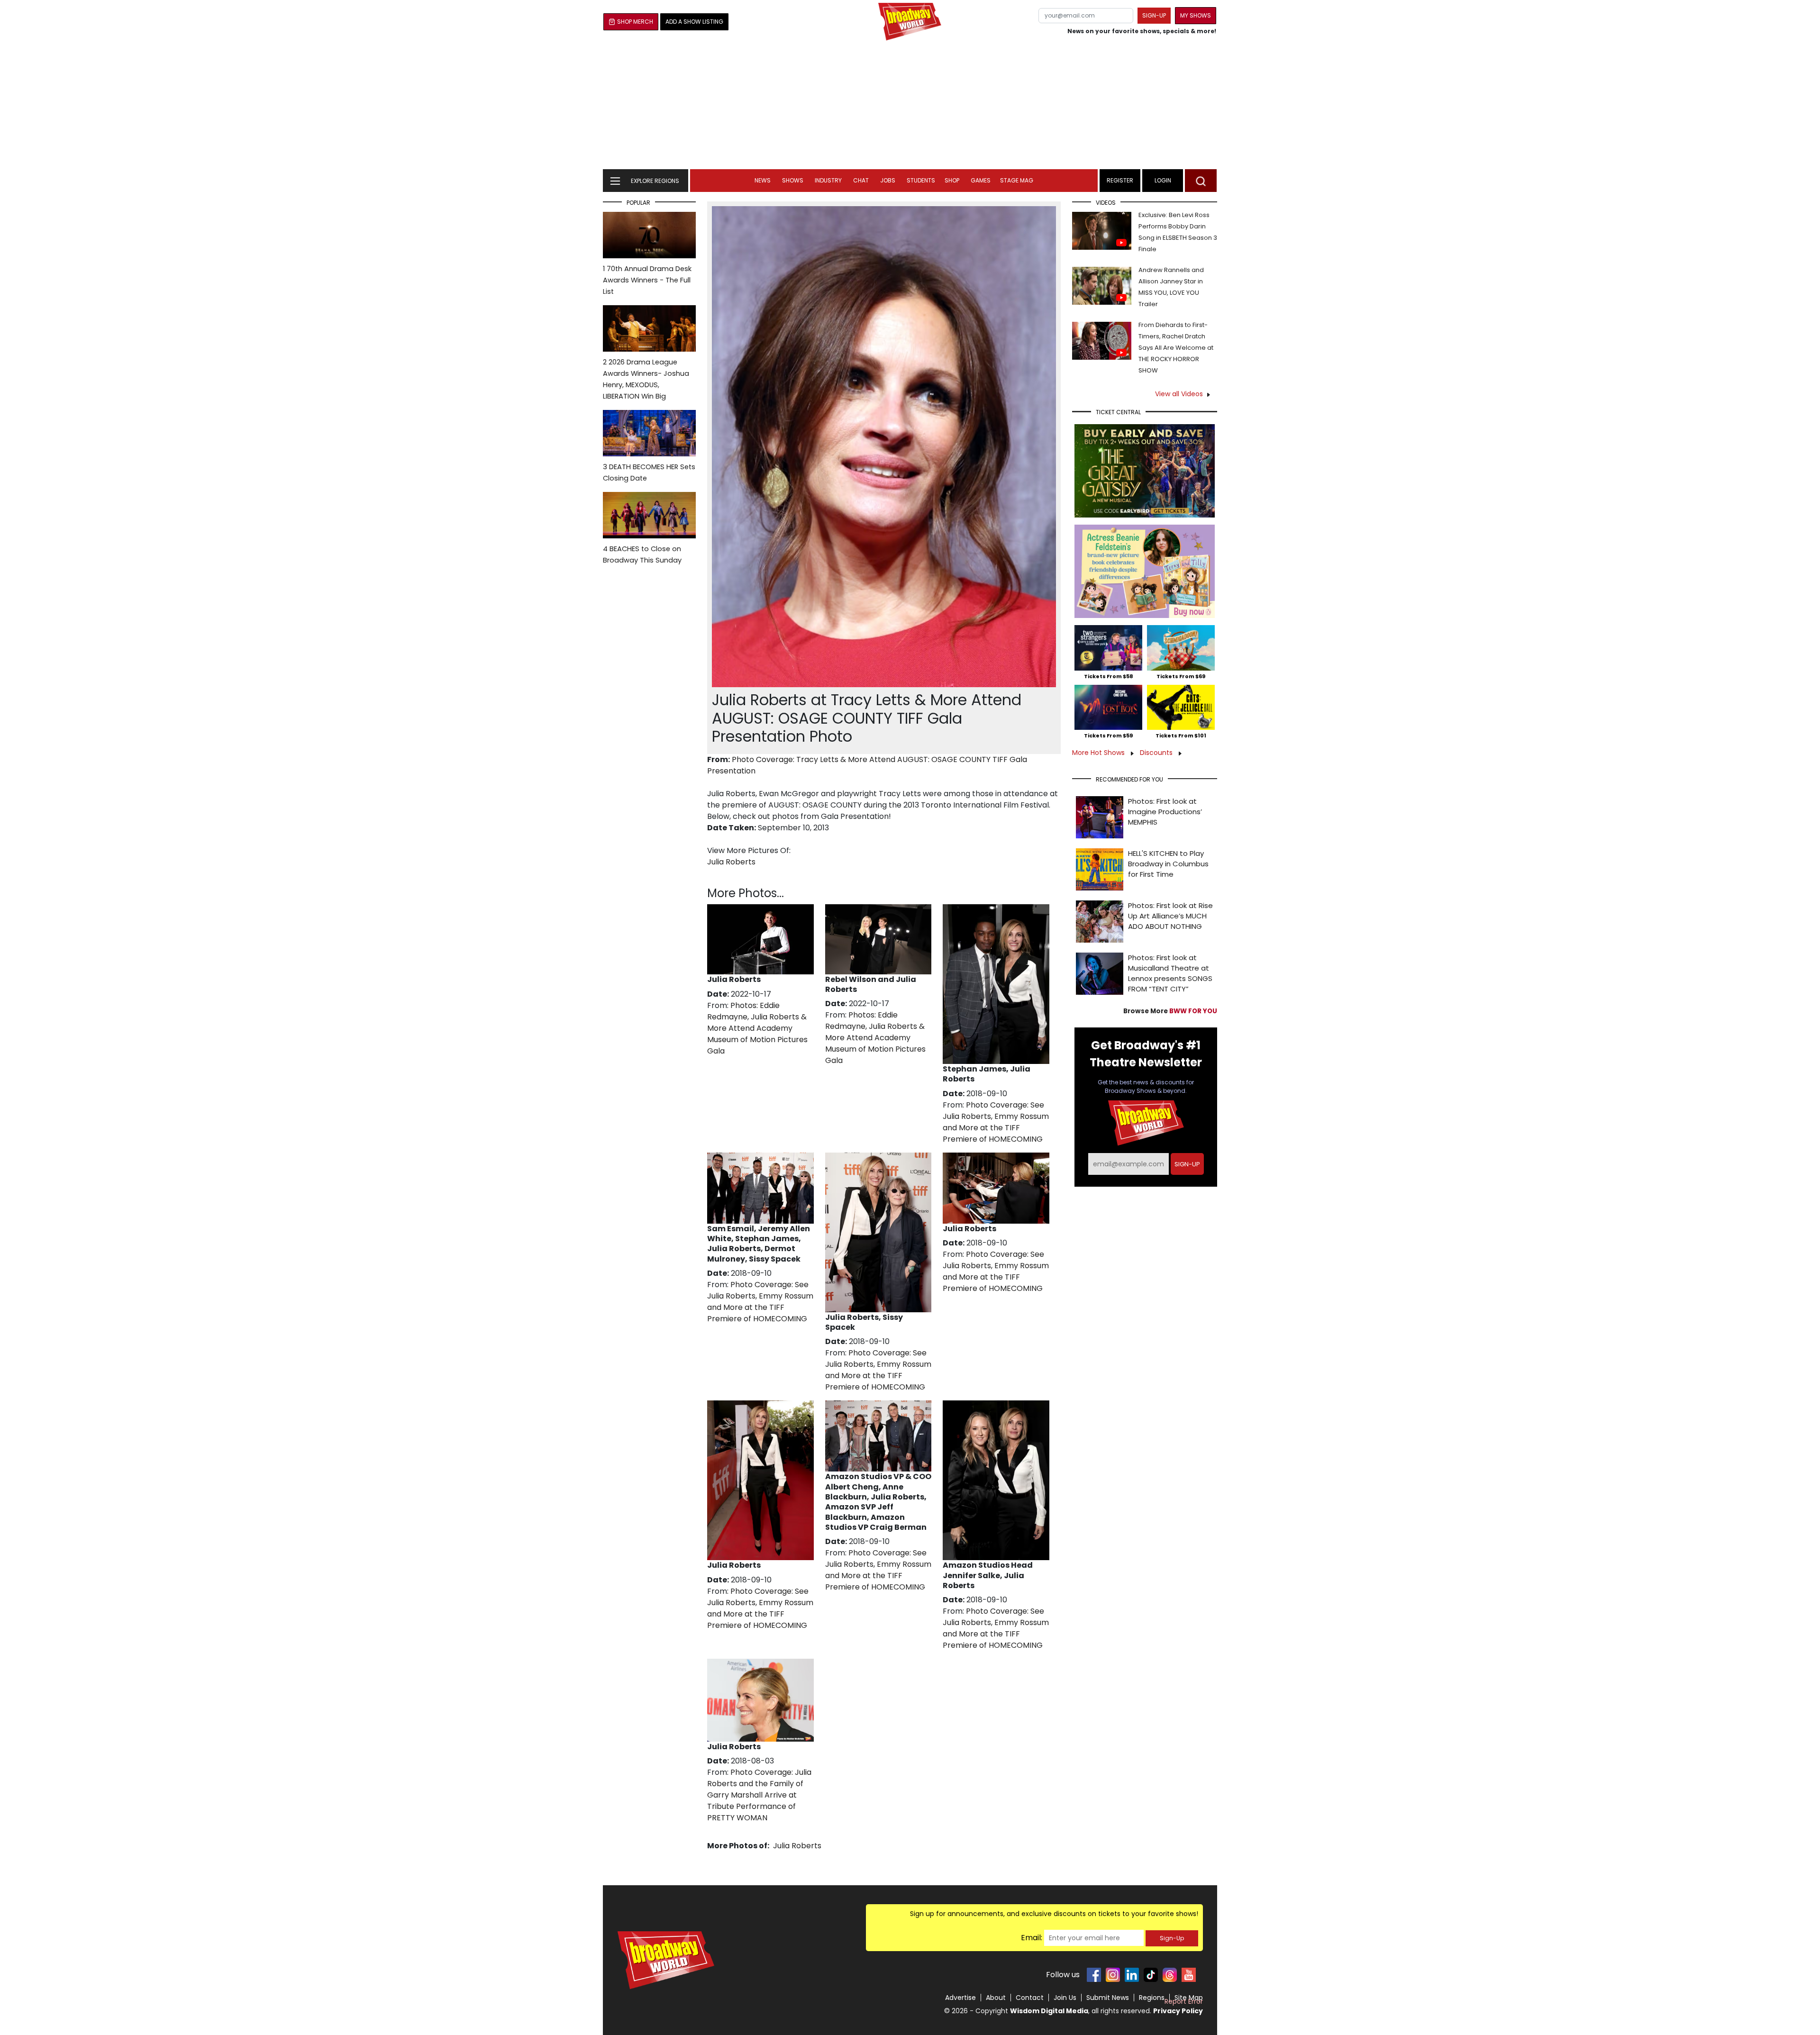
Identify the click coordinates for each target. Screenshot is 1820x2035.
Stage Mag (1017, 180)
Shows (793, 180)
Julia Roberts (731, 862)
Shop (952, 180)
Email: (1032, 1938)
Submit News (1108, 1998)
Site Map (1189, 1998)
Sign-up (1154, 15)
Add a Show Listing (694, 22)
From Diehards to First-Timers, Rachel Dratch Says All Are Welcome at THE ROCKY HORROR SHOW (1176, 348)
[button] (1201, 181)
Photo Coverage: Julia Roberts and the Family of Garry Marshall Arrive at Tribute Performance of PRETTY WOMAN (759, 1795)
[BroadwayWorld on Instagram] (1113, 1975)
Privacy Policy (1178, 2011)
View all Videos (1179, 394)
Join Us (1065, 1998)
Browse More (1170, 1011)
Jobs (888, 180)
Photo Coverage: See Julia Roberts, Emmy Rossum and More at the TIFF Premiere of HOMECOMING (996, 1122)
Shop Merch (635, 22)
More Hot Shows (1099, 753)
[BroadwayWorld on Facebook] (1094, 1975)
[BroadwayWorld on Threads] (1170, 1975)
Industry (828, 180)
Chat (861, 180)
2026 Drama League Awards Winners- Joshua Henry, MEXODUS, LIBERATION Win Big (646, 379)
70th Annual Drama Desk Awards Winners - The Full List (647, 280)
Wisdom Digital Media (1049, 2011)
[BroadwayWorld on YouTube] (1189, 1975)
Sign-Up (1172, 1938)
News (763, 180)
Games (981, 180)
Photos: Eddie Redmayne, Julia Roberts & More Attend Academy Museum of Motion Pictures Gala (757, 1028)
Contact (1030, 1998)
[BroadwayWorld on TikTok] (1151, 1975)
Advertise (960, 1998)
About (996, 1998)
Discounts (1157, 753)
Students (921, 180)
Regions (1152, 1998)
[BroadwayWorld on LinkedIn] (1132, 1975)
